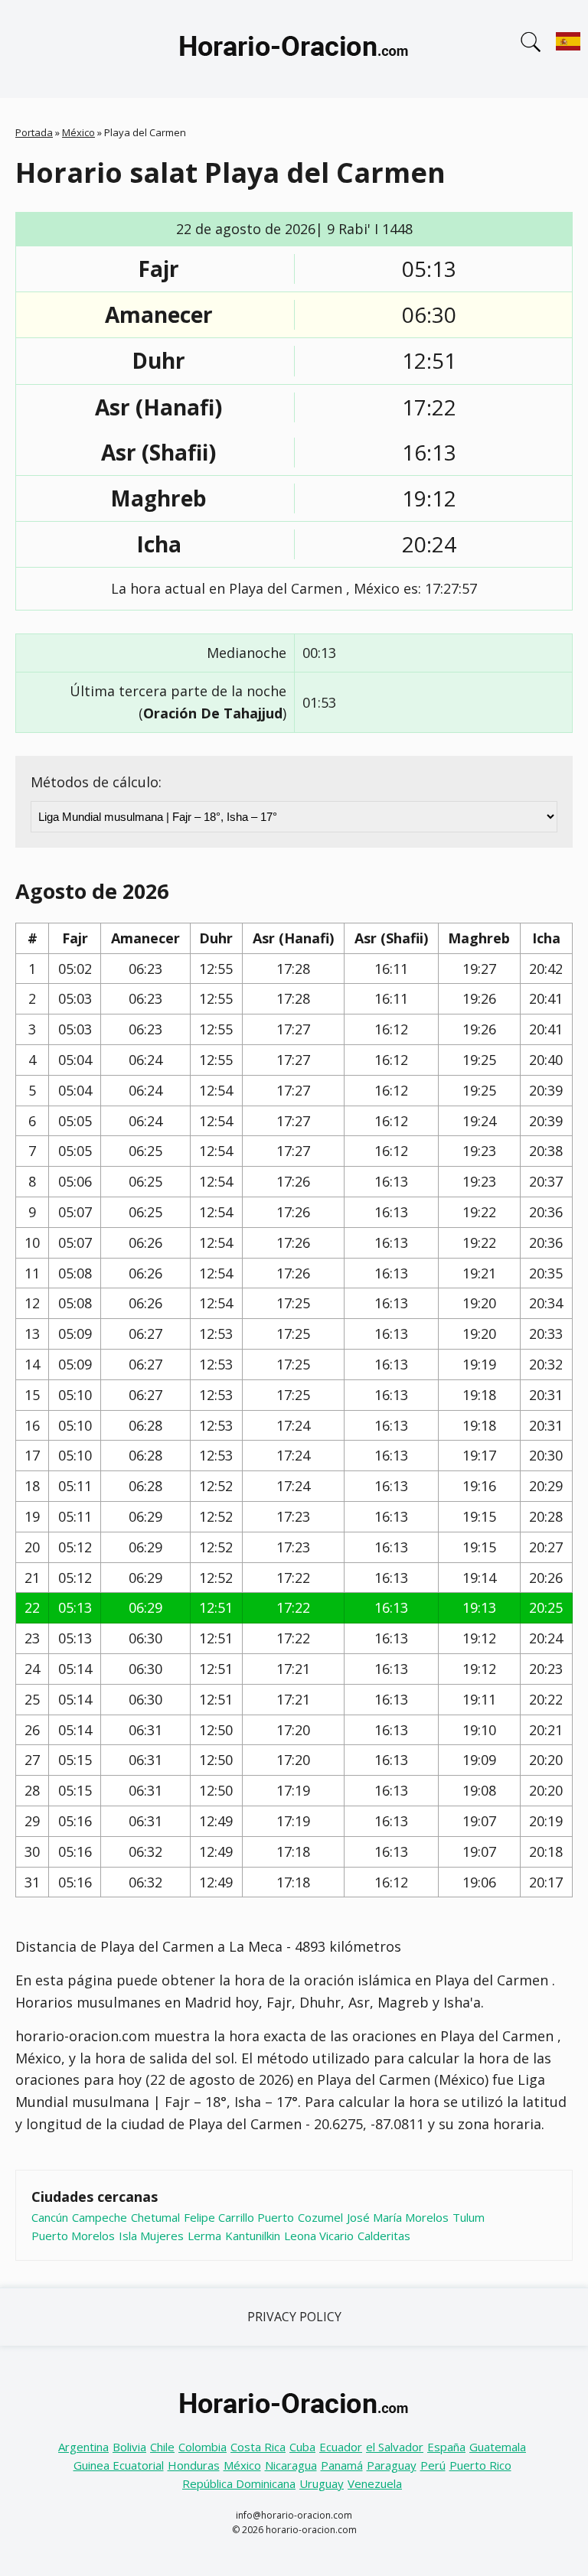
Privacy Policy (294, 2317)
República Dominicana (239, 2483)
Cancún (50, 2217)
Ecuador (341, 2447)
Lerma (204, 2236)
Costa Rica (258, 2447)
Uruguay (322, 2483)
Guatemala (498, 2447)
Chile (162, 2447)
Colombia (203, 2447)
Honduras (194, 2465)
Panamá (342, 2465)
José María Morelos (398, 2217)
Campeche (100, 2217)
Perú (433, 2465)
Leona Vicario (319, 2236)
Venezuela (375, 2483)
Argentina (83, 2447)
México (78, 132)
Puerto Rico (480, 2465)
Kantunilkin (253, 2236)
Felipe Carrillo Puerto (239, 2217)
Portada (34, 132)
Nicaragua (291, 2465)
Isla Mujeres (151, 2236)
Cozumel (320, 2217)
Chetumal (155, 2217)
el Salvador (395, 2447)
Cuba (302, 2447)
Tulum (469, 2217)
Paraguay (392, 2465)
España (446, 2447)
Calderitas (384, 2236)
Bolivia (129, 2447)
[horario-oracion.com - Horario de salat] (294, 49)
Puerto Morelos (73, 2236)
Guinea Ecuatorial (119, 2465)
